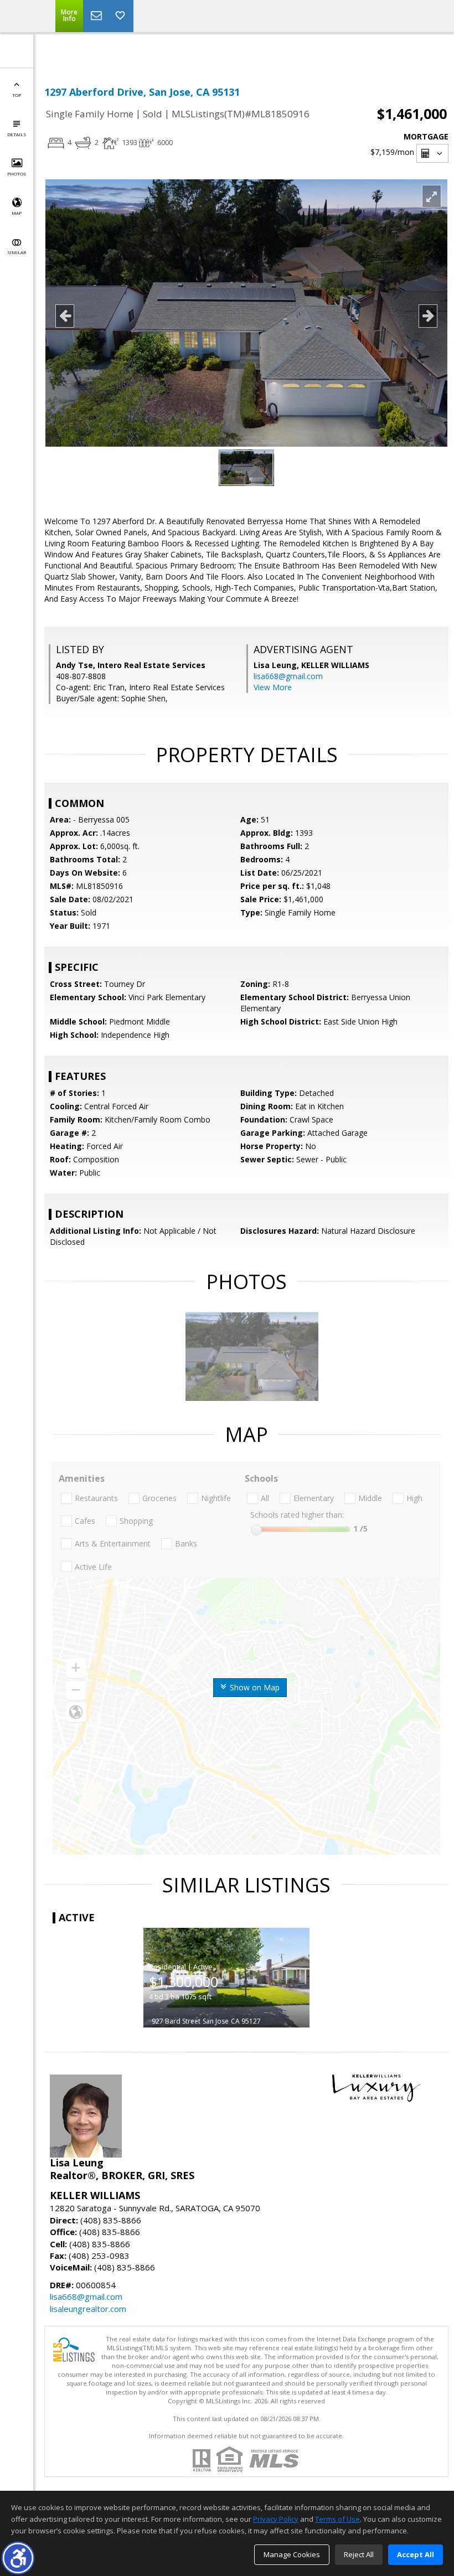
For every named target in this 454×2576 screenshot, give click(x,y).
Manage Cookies (292, 2554)
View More (273, 687)
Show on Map (254, 1687)
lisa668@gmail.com (288, 676)
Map (17, 213)
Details (17, 134)
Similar (17, 252)
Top (17, 95)
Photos (17, 174)
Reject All (359, 2554)
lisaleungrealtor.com (88, 2309)
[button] (18, 2558)
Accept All (416, 2554)
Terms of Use (337, 2519)
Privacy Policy (276, 2519)
